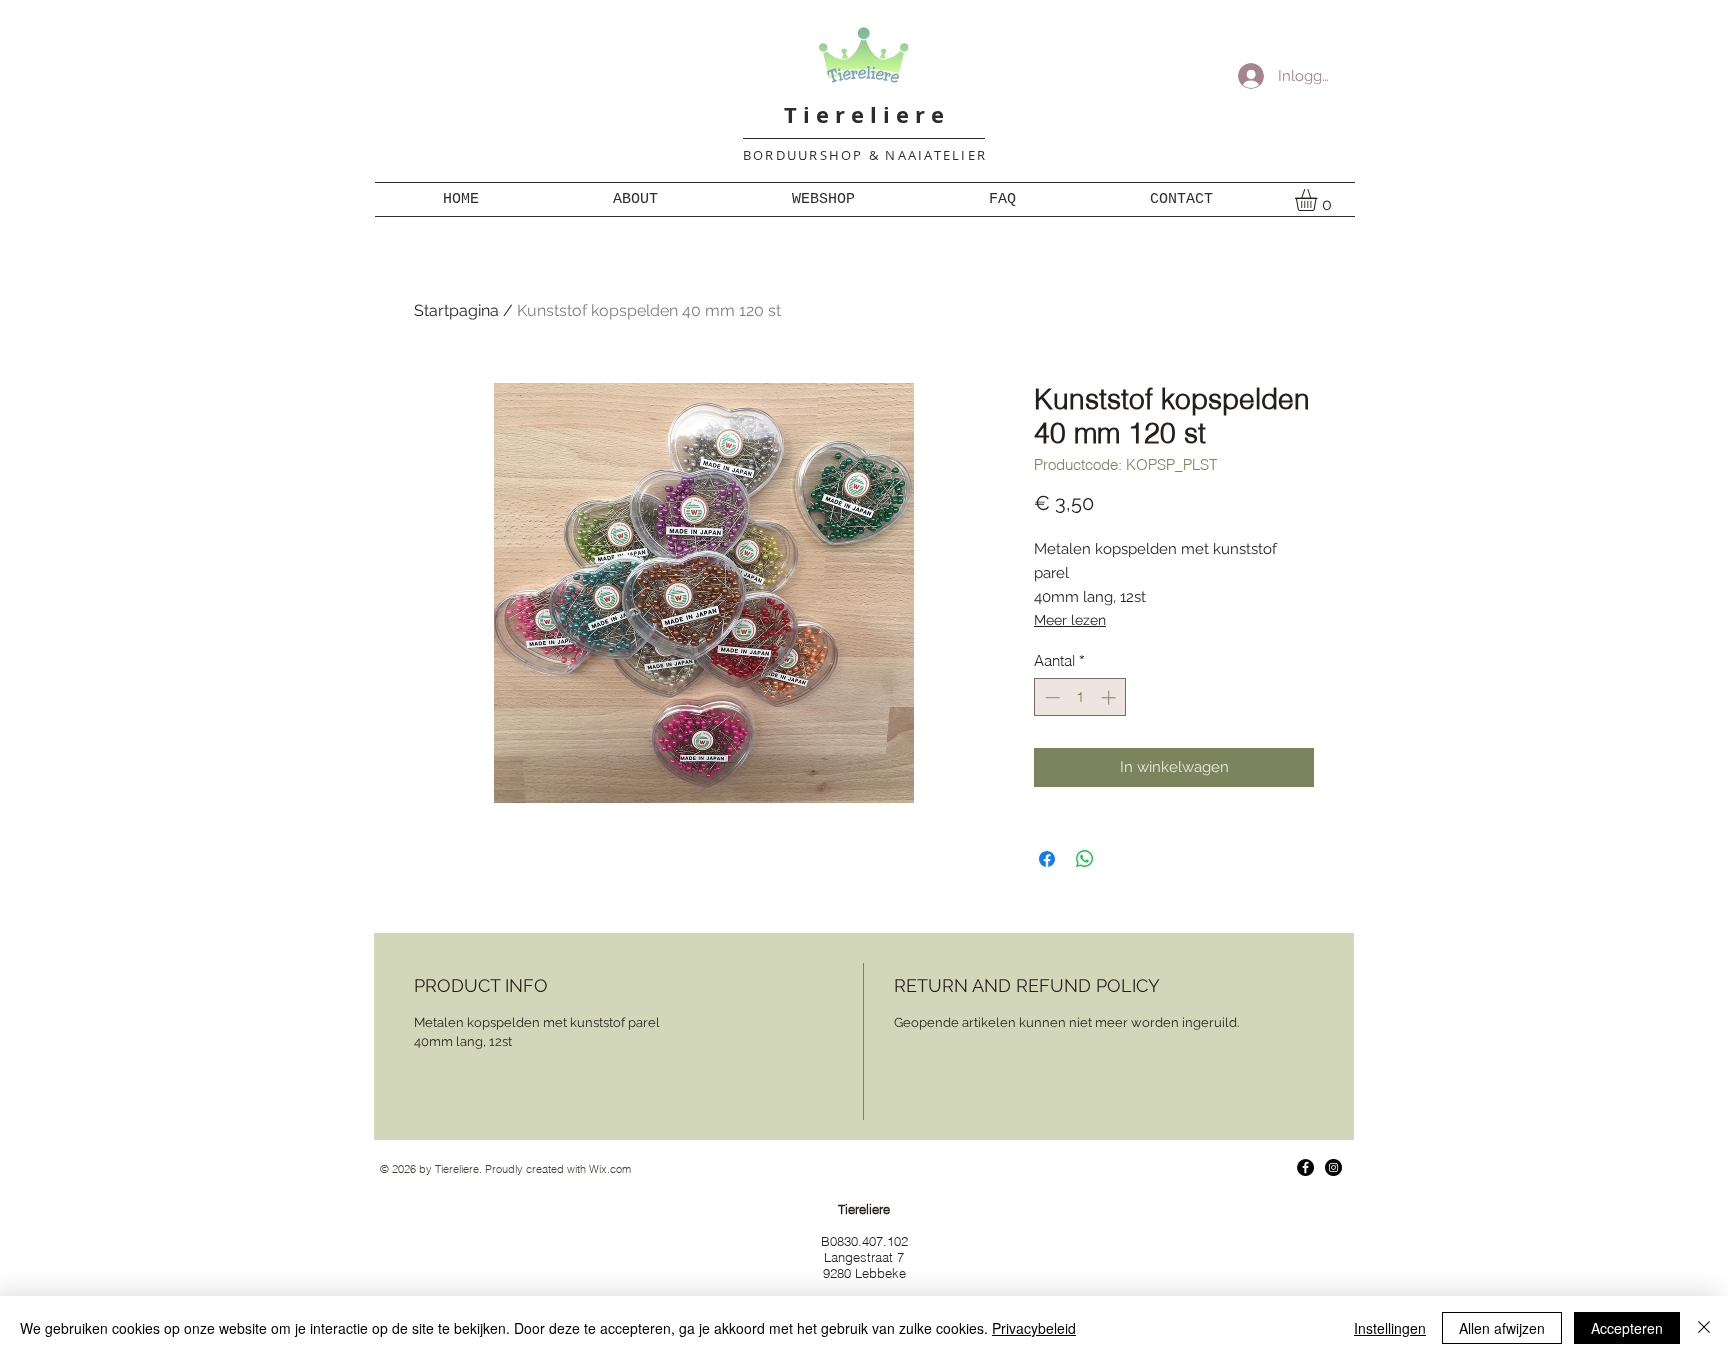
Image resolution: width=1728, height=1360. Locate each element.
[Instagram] (1333, 1167)
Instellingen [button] (1390, 1328)
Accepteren (1627, 1328)
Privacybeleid (1034, 1328)
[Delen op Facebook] (1047, 859)
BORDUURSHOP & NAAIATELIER (865, 155)
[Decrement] (1050, 697)
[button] (1319, 200)
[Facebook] (1305, 1167)
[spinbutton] (1080, 697)
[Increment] (1110, 697)
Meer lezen (1070, 620)
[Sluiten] (1704, 1328)
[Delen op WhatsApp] (1085, 859)
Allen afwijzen (1502, 1328)
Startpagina (456, 310)
